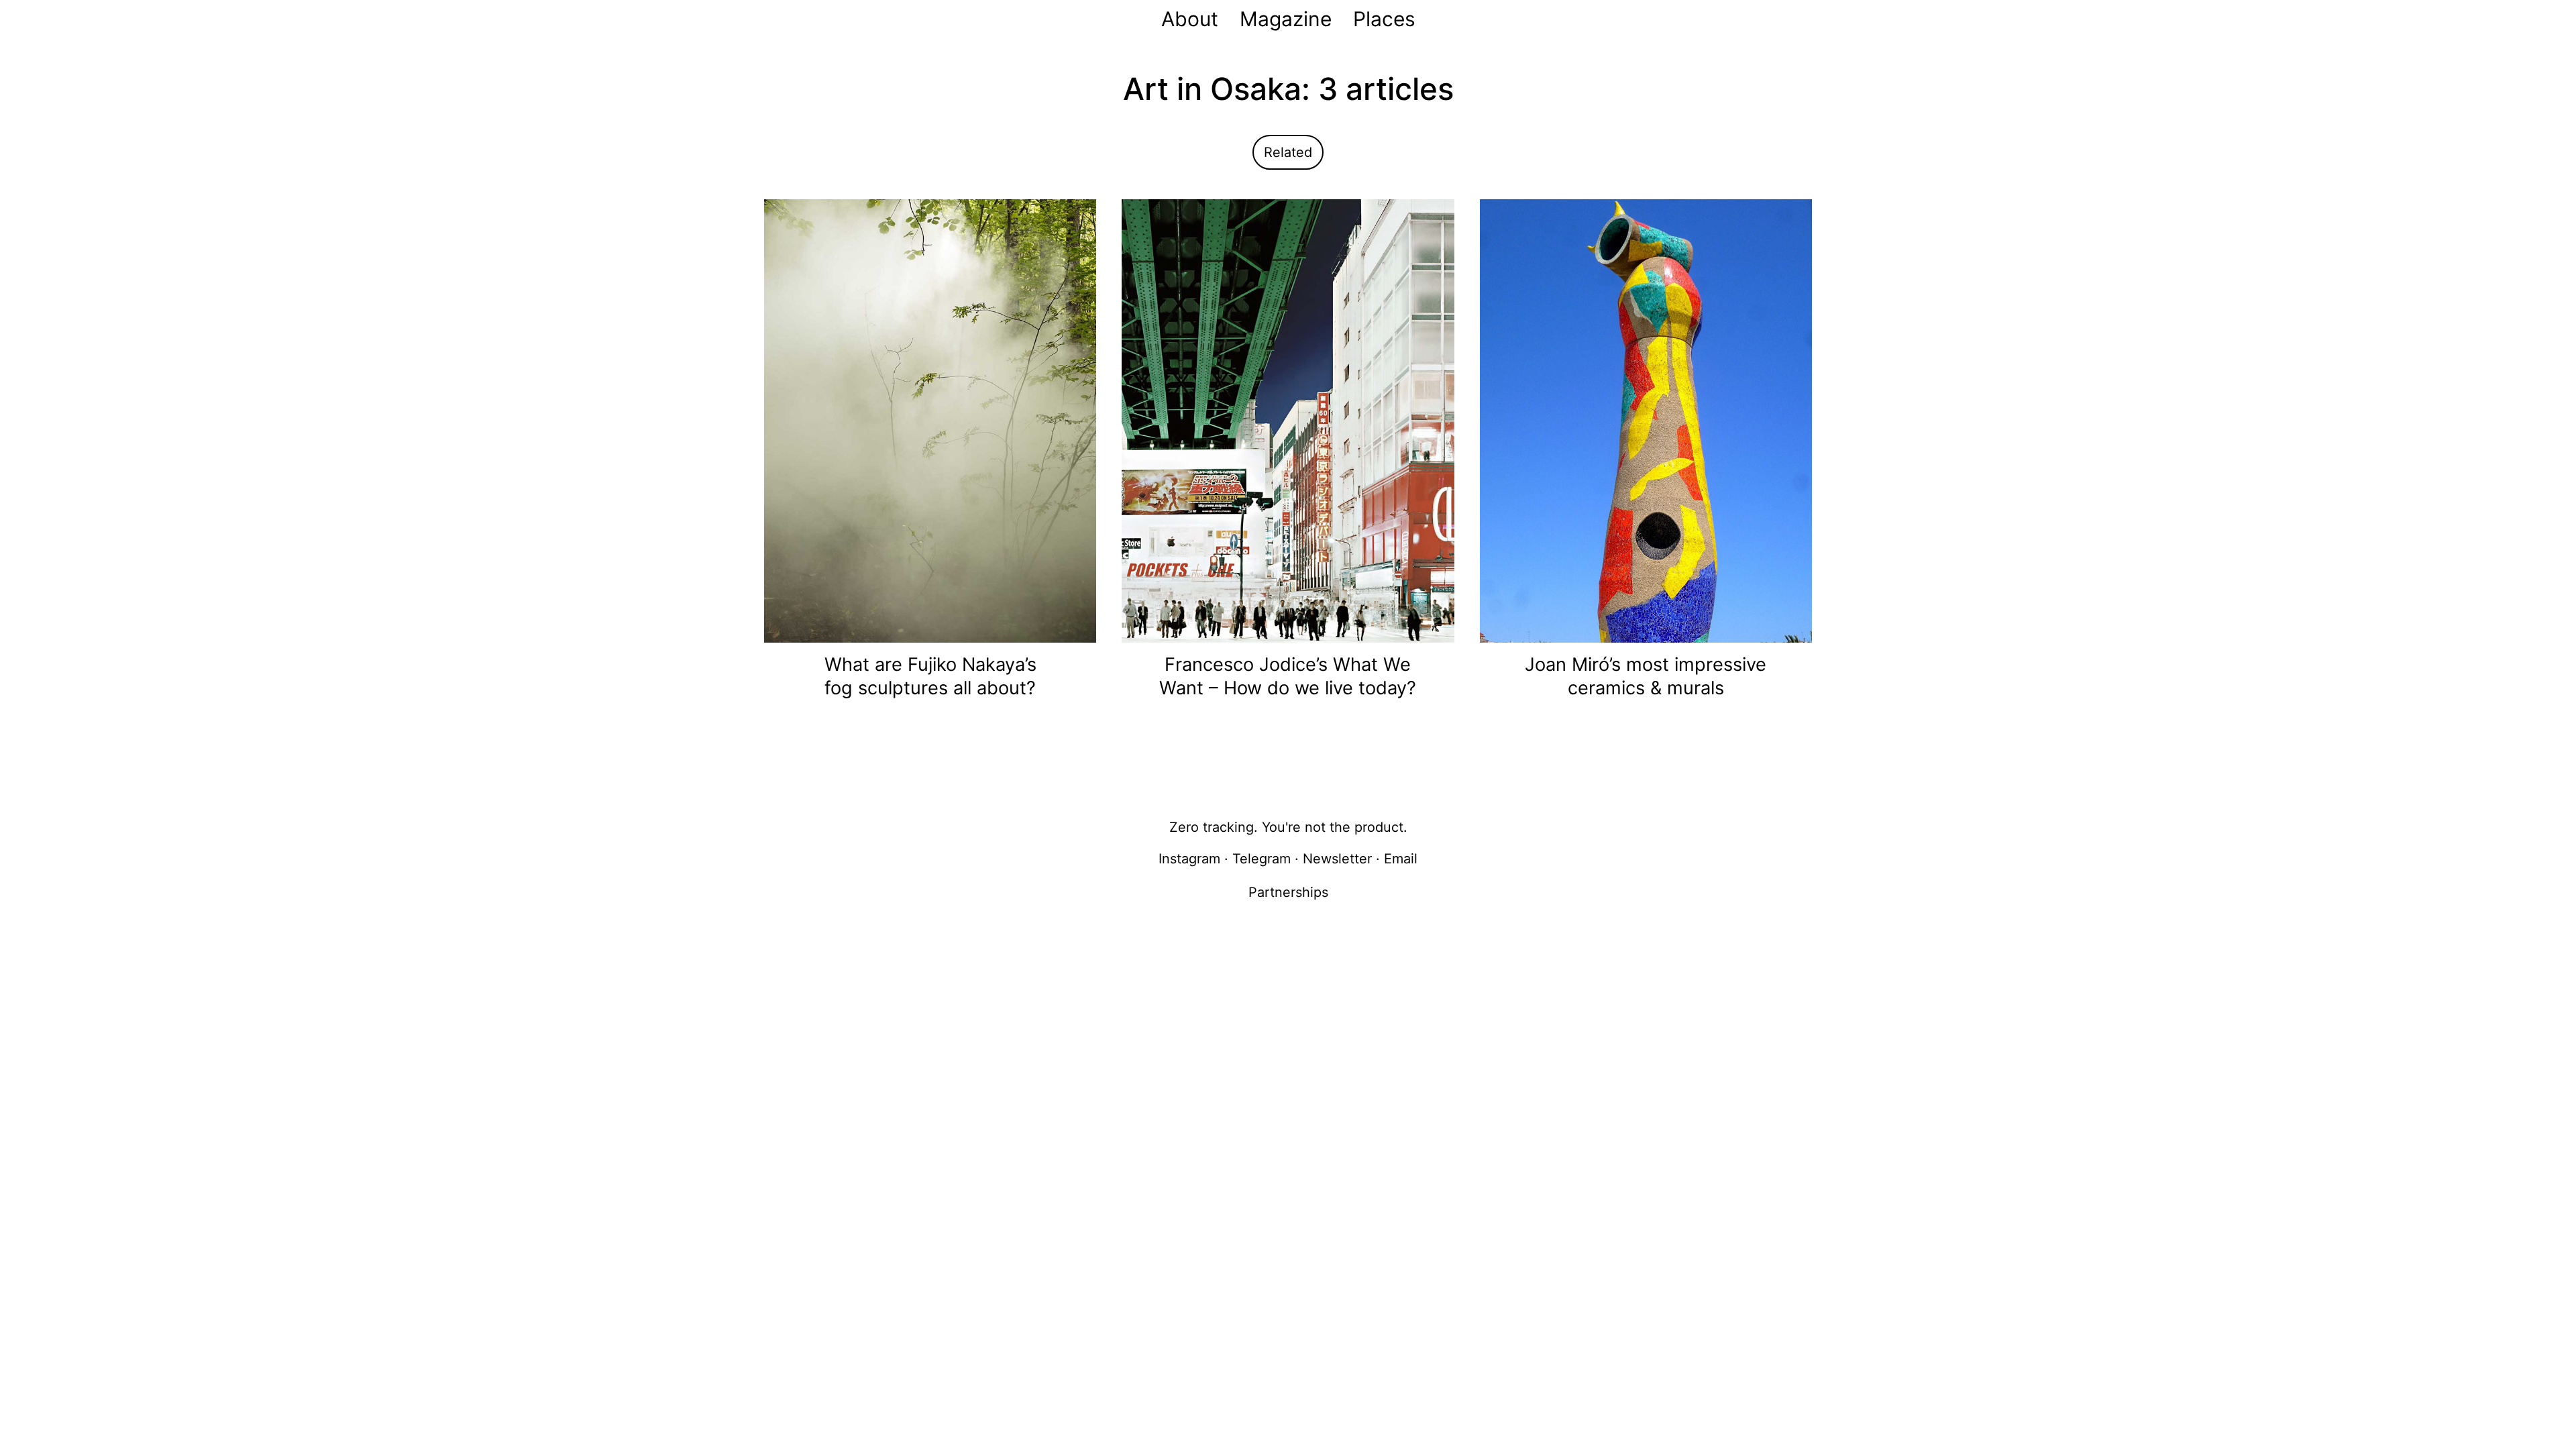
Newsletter (1337, 859)
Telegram (1262, 859)
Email (1401, 859)
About (1190, 19)
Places (1384, 19)
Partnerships (1288, 892)
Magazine (1286, 19)
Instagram (1189, 859)
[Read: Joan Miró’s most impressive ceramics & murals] (1646, 420)
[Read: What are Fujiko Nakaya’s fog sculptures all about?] (930, 420)
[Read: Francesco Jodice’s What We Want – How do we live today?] (1288, 420)
